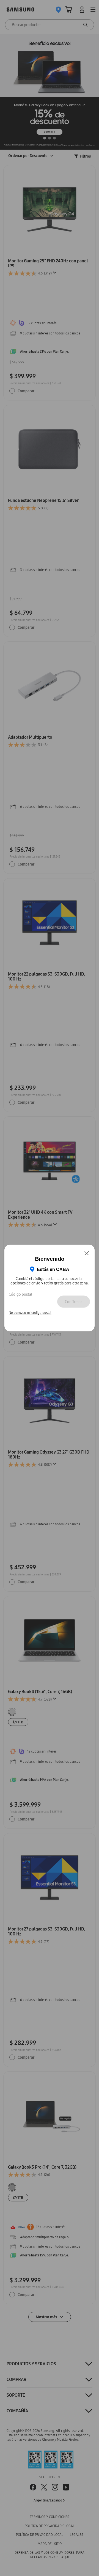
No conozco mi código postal (30, 1312)
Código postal (20, 1294)
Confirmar (73, 1301)
